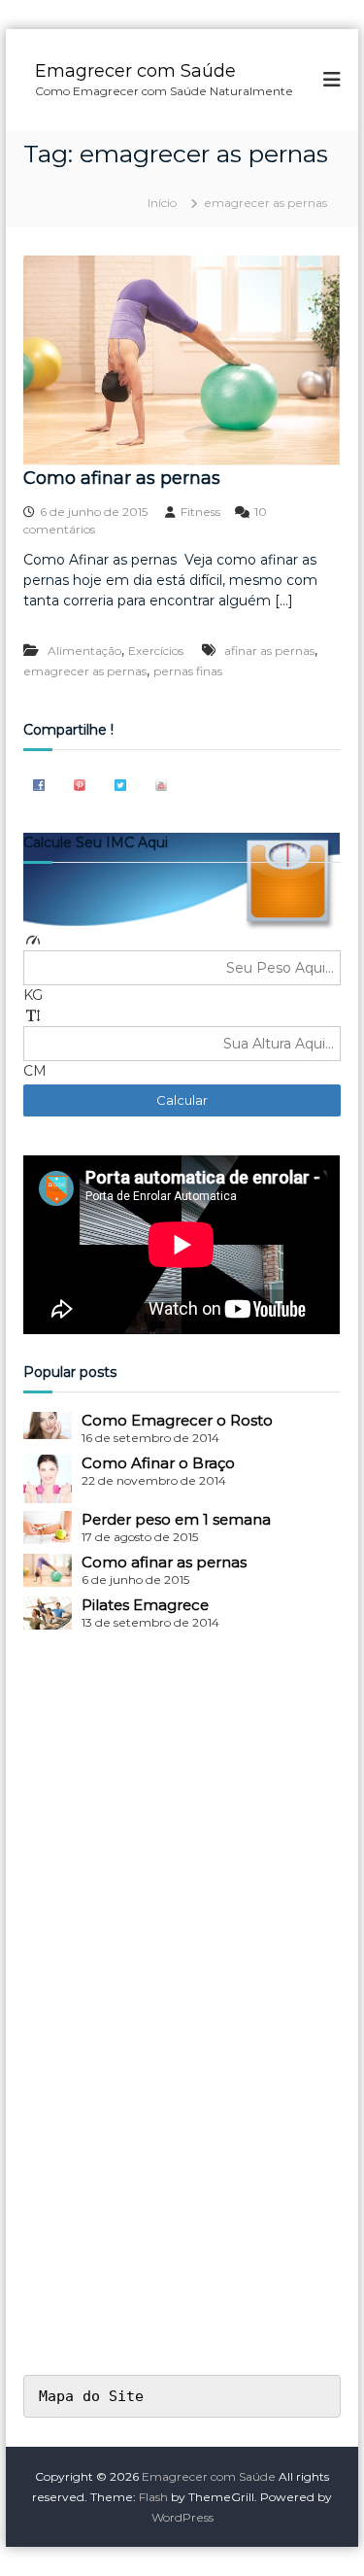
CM (35, 1071)
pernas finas (188, 671)
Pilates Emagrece (145, 1605)
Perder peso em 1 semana (176, 1519)
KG (33, 995)
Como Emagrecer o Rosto (177, 1420)
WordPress (182, 2517)
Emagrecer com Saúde (135, 71)
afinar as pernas (269, 651)
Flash (153, 2497)
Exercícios (156, 651)
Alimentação (84, 651)
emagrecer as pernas (85, 671)
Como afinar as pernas (122, 478)
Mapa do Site (91, 2396)
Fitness (200, 512)
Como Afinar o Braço (158, 1463)
